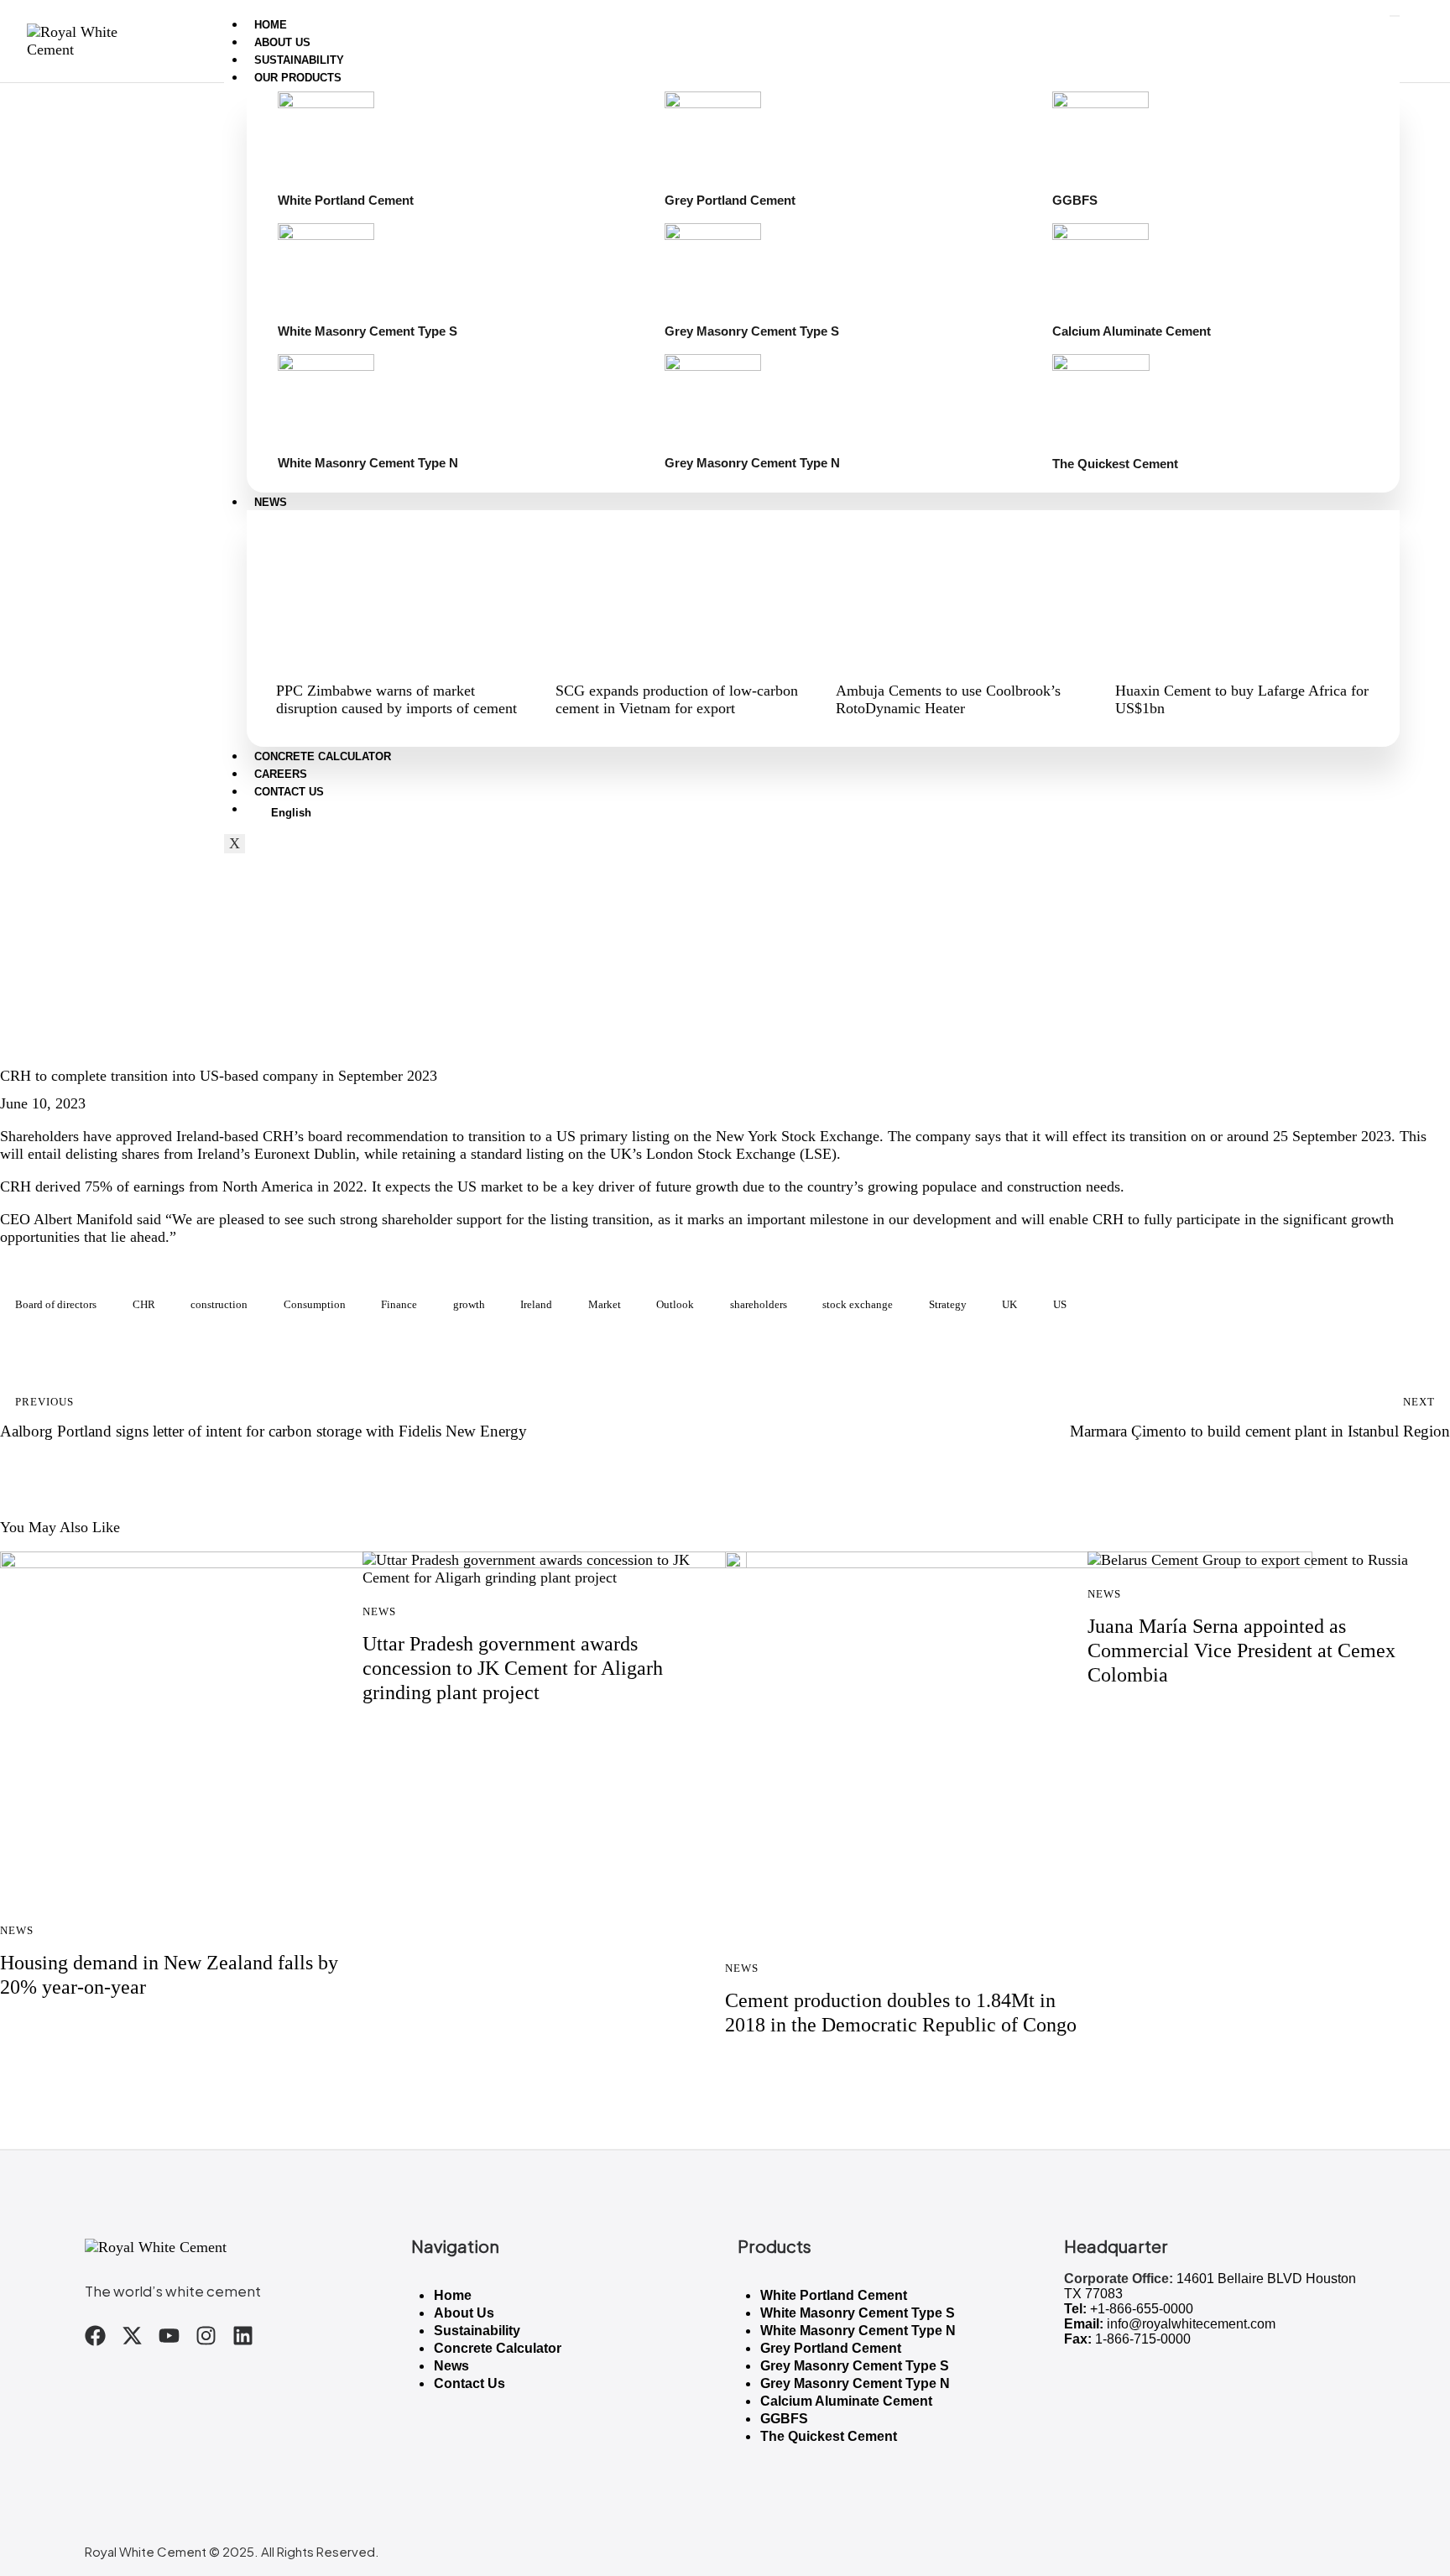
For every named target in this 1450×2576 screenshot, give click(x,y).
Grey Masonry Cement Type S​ (855, 2366)
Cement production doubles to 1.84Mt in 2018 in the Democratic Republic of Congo (901, 2013)
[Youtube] (169, 2336)
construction (219, 1304)
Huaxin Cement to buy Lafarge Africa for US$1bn (1242, 699)
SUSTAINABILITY (299, 60)
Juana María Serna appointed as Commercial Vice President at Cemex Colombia (1241, 1650)
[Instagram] (206, 2336)
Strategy (948, 1304)
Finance (399, 1304)
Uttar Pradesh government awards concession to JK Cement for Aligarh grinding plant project (513, 1668)
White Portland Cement (834, 2295)
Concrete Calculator (498, 2348)
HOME (271, 25)
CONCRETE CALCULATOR (323, 756)
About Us (464, 2313)
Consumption (315, 1304)
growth (469, 1304)
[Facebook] (95, 2336)
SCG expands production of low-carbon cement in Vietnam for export (677, 699)
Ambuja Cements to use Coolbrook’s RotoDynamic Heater (948, 699)
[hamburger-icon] (1395, 16)
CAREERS (281, 774)
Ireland (536, 1304)
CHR (144, 1304)
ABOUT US (282, 42)
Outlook (675, 1304)
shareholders (759, 1304)
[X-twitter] (132, 2336)
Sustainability (477, 2331)
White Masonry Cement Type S (858, 2313)
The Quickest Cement (829, 2436)
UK (1009, 1304)
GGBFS (784, 2419)
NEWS (271, 502)
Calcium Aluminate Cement (846, 2401)
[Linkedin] (243, 2336)
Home (453, 2295)
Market (605, 1304)
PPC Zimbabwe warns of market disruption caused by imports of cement (396, 699)
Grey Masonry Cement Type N (855, 2383)
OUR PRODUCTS (298, 78)
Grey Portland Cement (831, 2348)
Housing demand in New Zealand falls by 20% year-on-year (169, 1975)
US (1060, 1304)
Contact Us (469, 2383)
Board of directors (56, 1304)
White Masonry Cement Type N (858, 2331)
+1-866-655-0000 (1142, 2309)
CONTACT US (289, 792)
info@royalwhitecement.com (1191, 2324)
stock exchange (858, 1304)
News (28, 1045)
